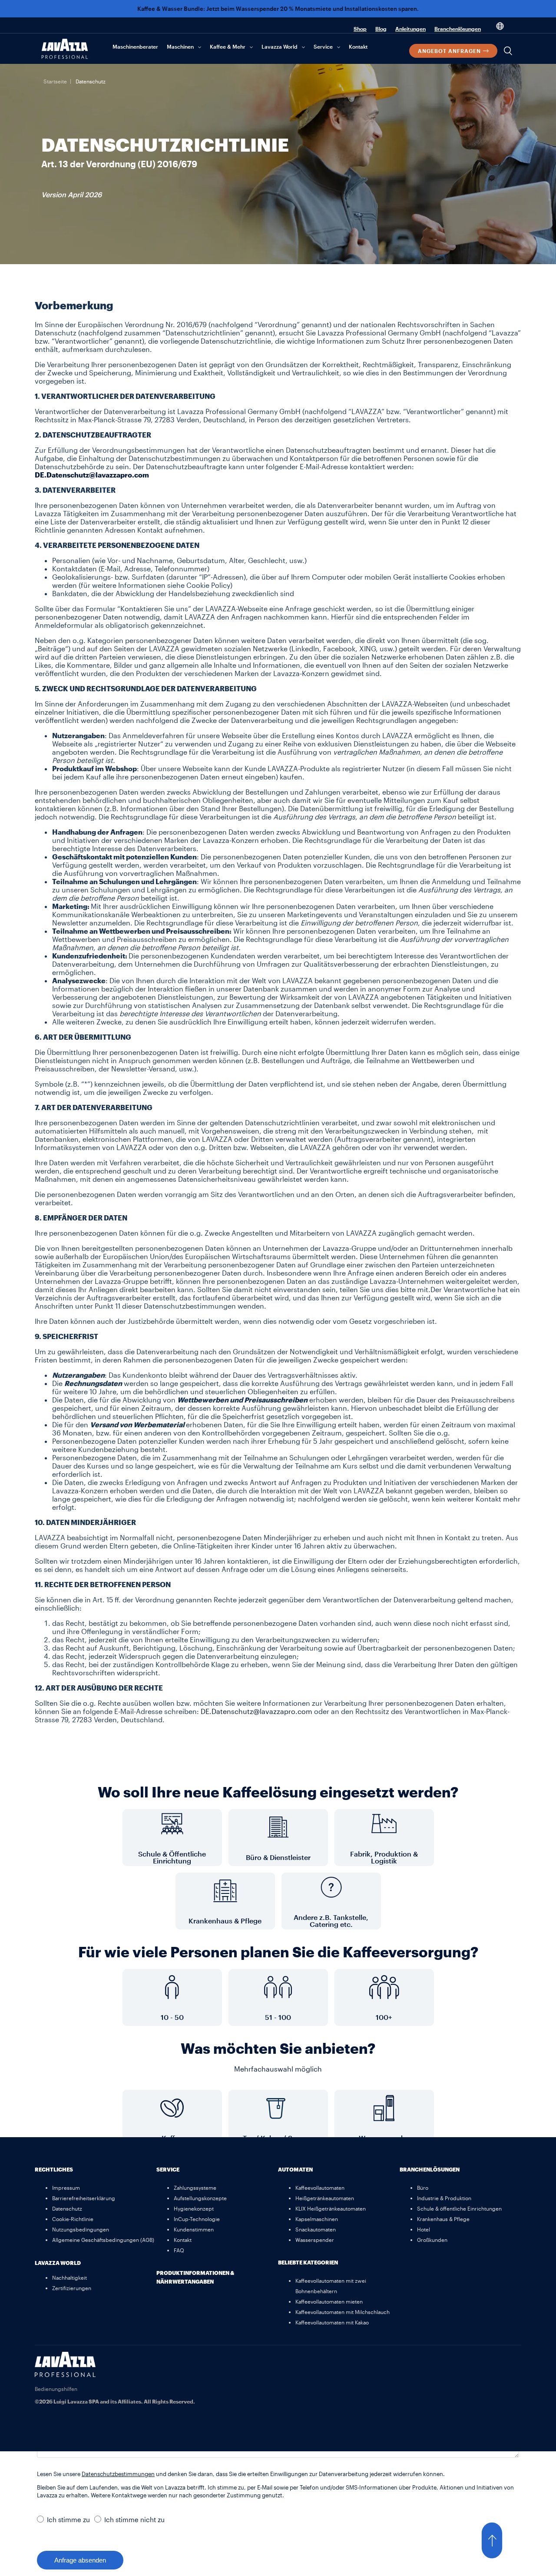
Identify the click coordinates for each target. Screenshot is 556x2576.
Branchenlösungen (458, 29)
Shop (360, 29)
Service (323, 46)
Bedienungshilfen (56, 2389)
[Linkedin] (510, 2363)
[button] (500, 2540)
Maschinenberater (135, 46)
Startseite (55, 81)
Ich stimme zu (68, 2520)
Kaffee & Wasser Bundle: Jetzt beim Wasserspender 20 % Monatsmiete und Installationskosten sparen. (278, 9)
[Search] (508, 51)
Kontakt (358, 46)
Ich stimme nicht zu (134, 2520)
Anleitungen (410, 29)
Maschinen (180, 46)
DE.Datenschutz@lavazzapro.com (256, 1711)
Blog (381, 29)
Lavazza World (280, 46)
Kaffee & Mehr (228, 46)
